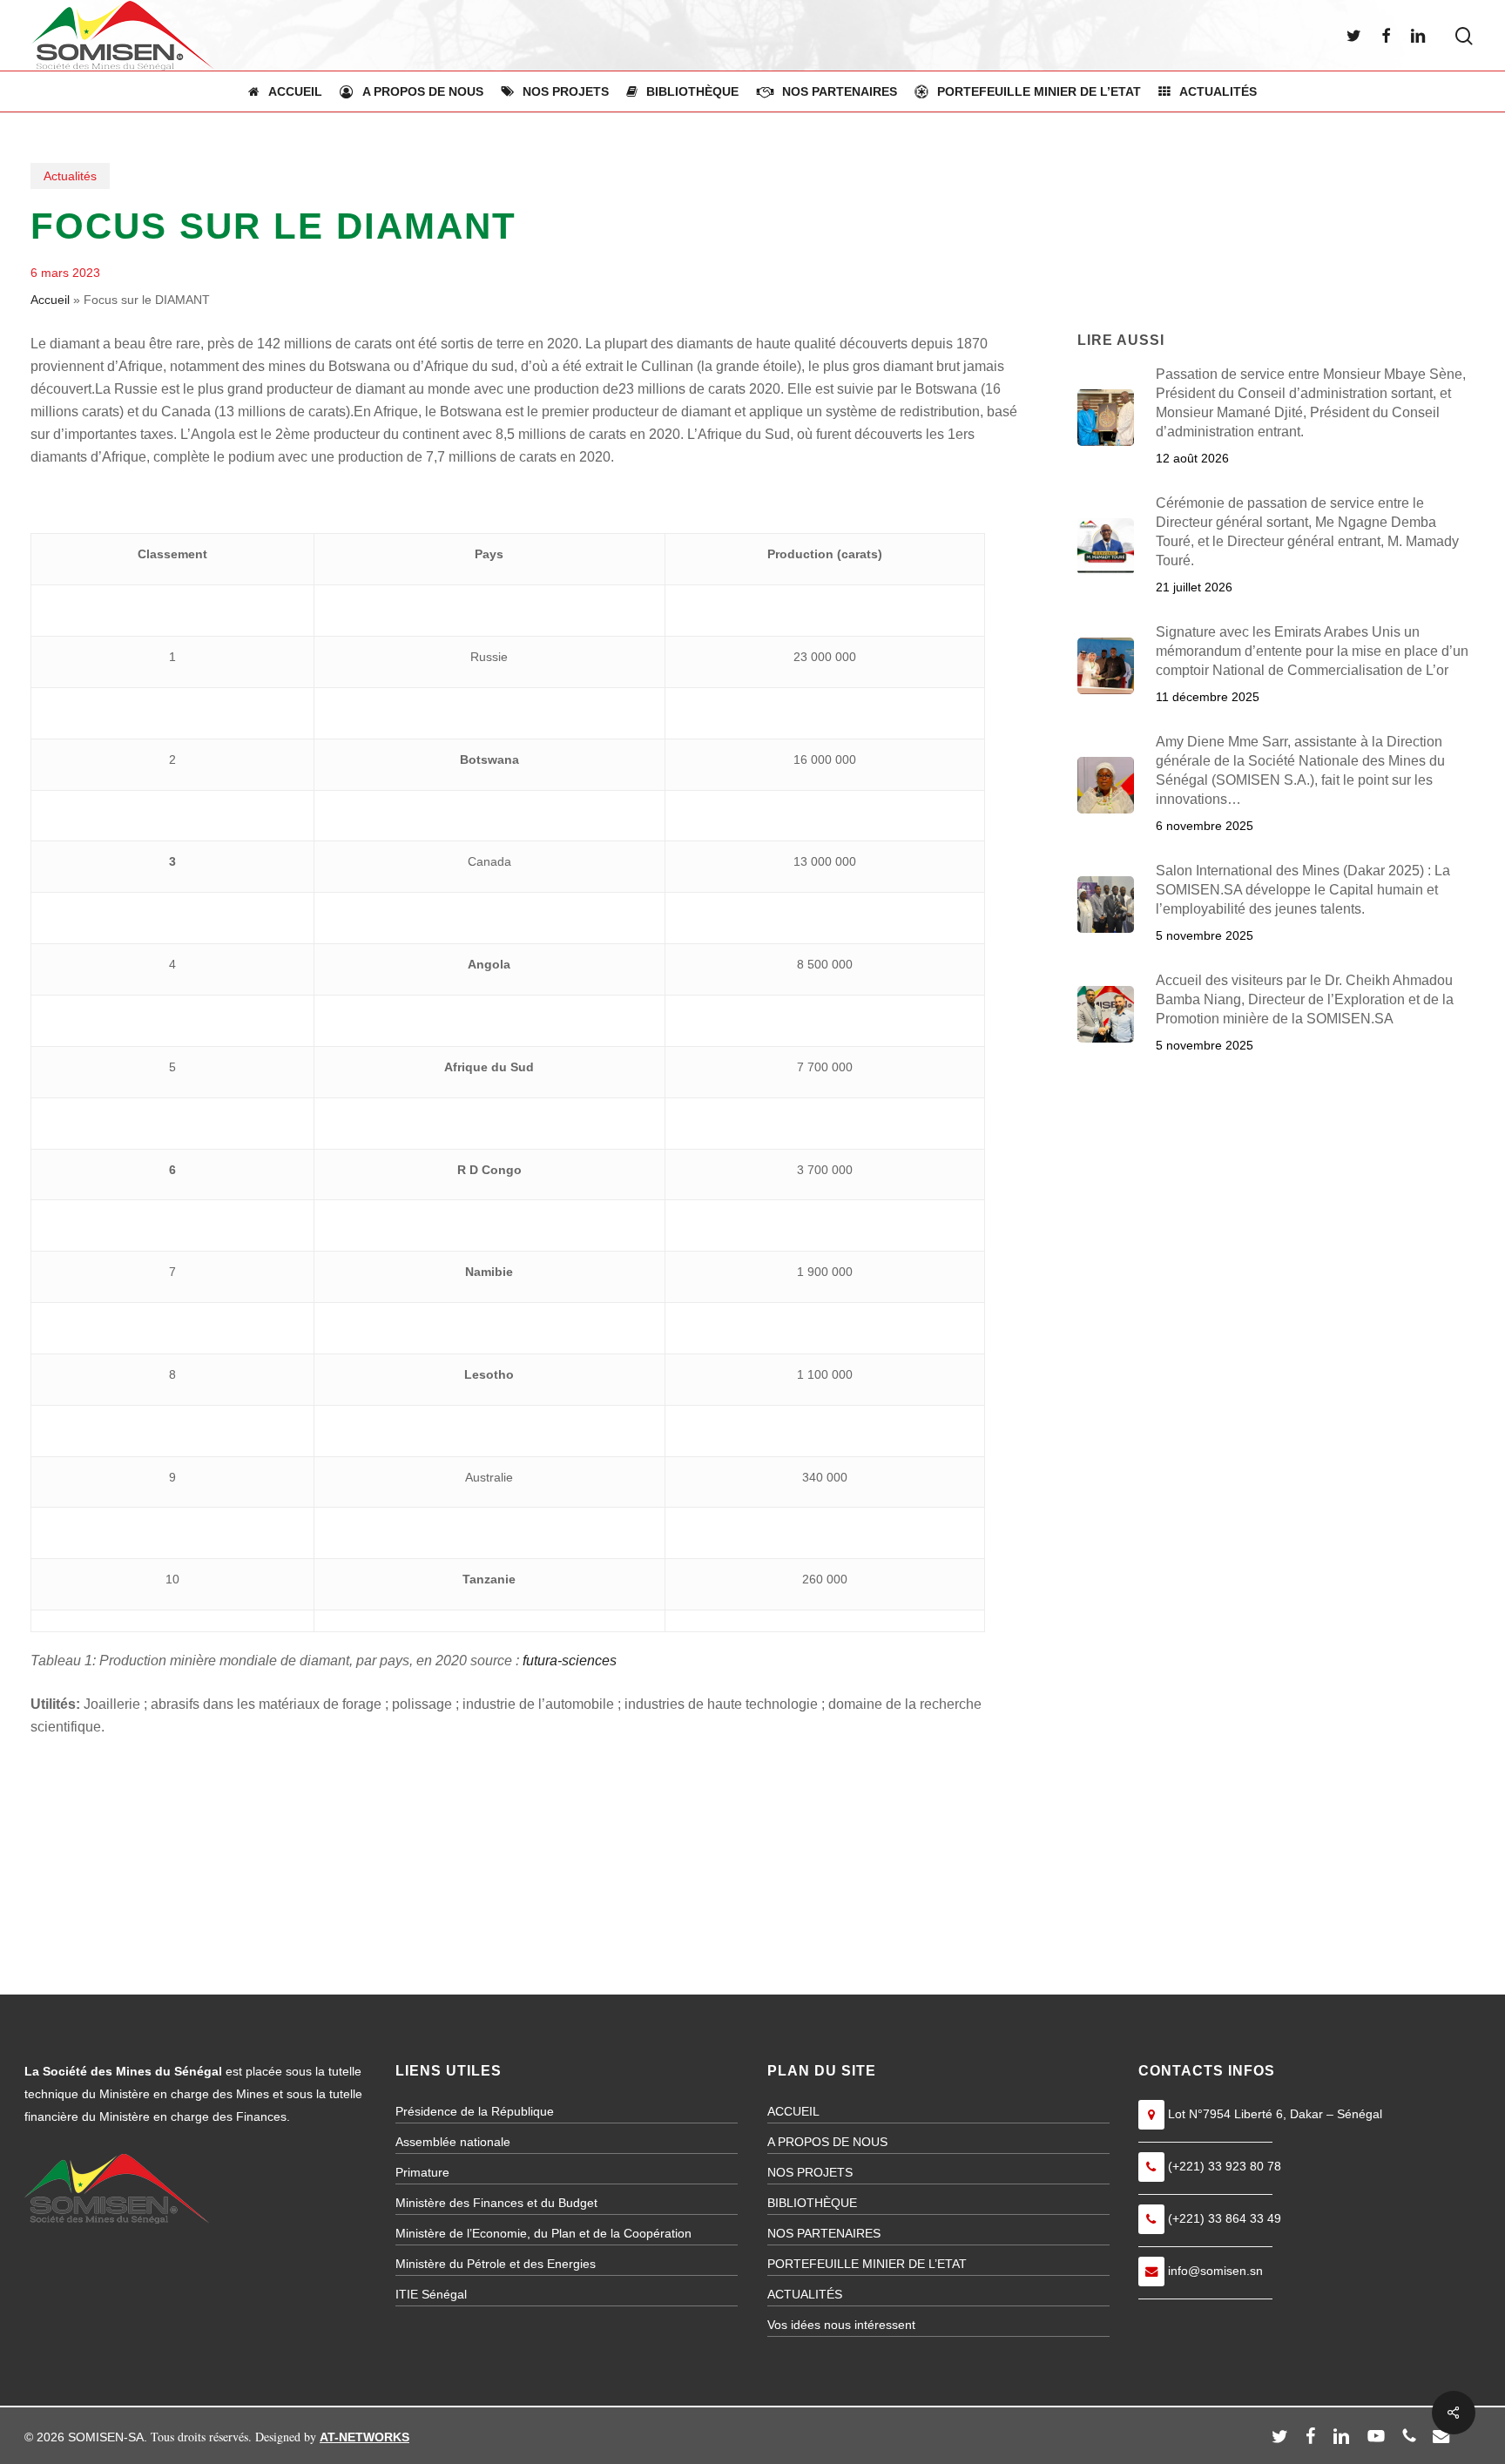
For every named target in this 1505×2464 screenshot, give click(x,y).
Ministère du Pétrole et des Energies (496, 2264)
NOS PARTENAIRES (824, 2233)
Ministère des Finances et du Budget (496, 2203)
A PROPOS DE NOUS (827, 2142)
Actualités (70, 176)
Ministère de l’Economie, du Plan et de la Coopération (543, 2233)
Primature (422, 2172)
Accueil (50, 300)
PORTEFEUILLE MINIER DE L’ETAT (867, 2264)
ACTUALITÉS (805, 2294)
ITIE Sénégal (431, 2294)
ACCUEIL (793, 2111)
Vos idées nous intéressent (841, 2325)
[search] (1464, 36)
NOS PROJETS (810, 2172)
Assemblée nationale (453, 2142)
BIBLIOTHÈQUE (812, 2203)
